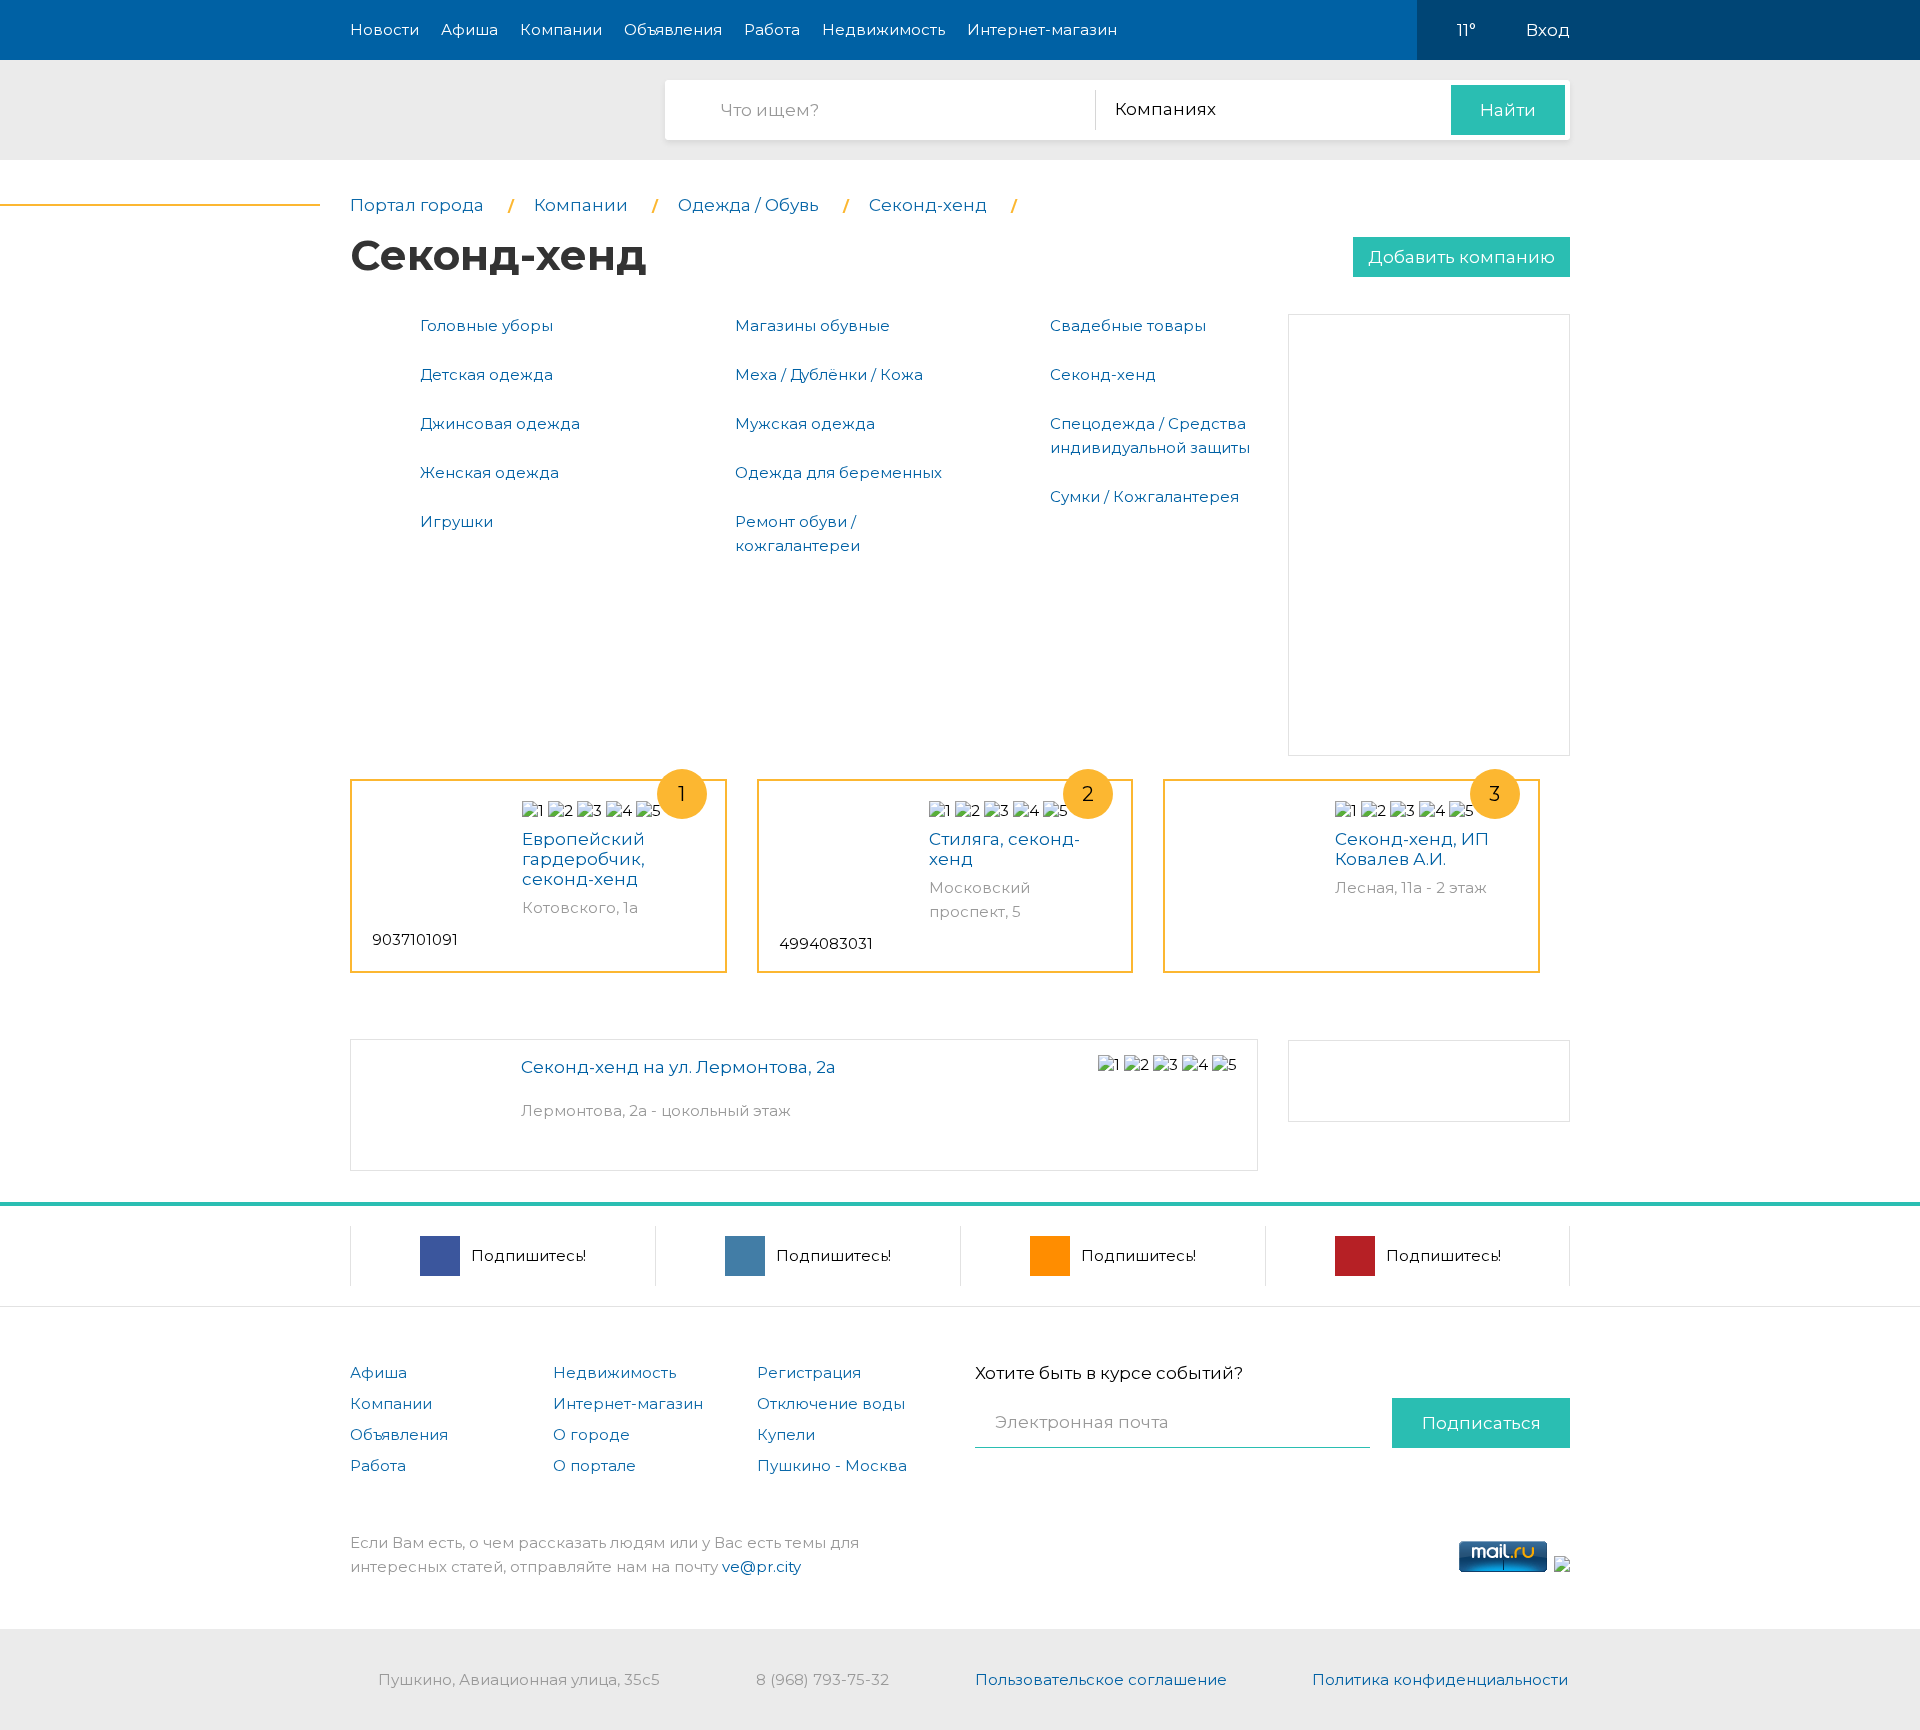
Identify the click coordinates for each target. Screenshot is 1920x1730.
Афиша (469, 29)
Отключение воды (831, 1403)
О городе (591, 1434)
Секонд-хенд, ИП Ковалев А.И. (1412, 849)
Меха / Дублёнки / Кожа (829, 374)
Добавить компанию (1461, 257)
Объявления (673, 29)
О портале (594, 1465)
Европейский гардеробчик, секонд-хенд (583, 859)
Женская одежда (489, 472)
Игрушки (456, 521)
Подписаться (1481, 1423)
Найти (1508, 110)
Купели (786, 1434)
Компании (561, 29)
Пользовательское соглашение (1101, 1679)
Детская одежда (486, 374)
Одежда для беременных (838, 472)
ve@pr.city (761, 1566)
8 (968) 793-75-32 (822, 1679)
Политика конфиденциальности (1440, 1679)
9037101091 (415, 939)
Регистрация (809, 1372)
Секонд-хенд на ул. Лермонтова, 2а (678, 1067)
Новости (384, 29)
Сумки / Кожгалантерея (1144, 496)
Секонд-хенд (1103, 374)
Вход (1548, 30)
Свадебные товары (1128, 325)
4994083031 (826, 943)
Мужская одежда (805, 423)
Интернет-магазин (1042, 29)
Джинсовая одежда (500, 423)
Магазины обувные (812, 325)
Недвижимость (883, 29)
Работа (772, 29)
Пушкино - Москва (832, 1465)
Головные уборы (486, 325)
